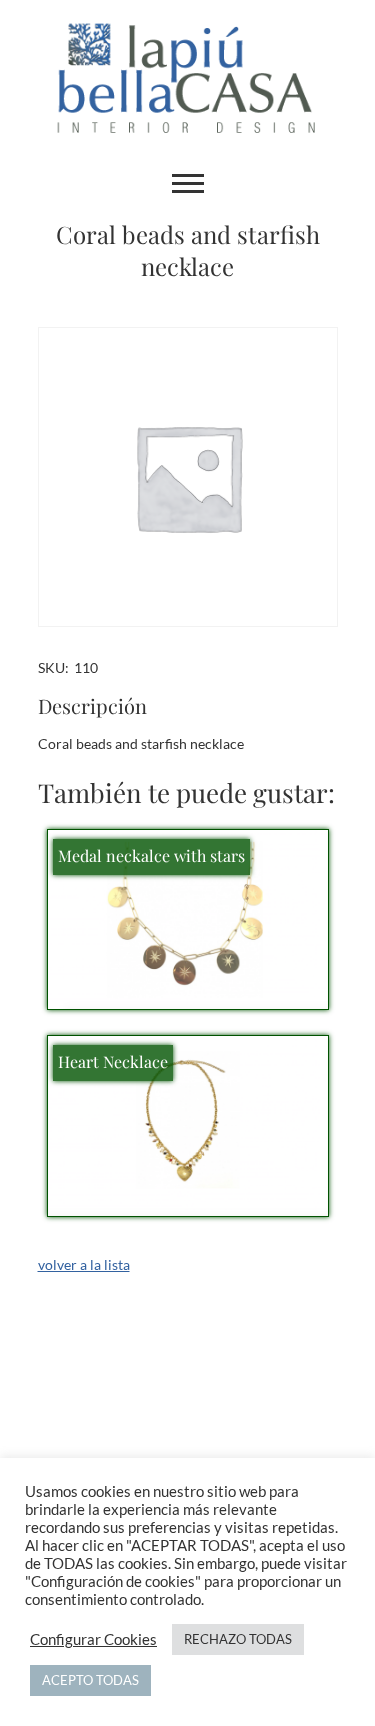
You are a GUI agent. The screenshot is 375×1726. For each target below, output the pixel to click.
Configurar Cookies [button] (93, 1639)
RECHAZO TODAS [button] (238, 1639)
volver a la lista (84, 1264)
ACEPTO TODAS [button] (90, 1680)
